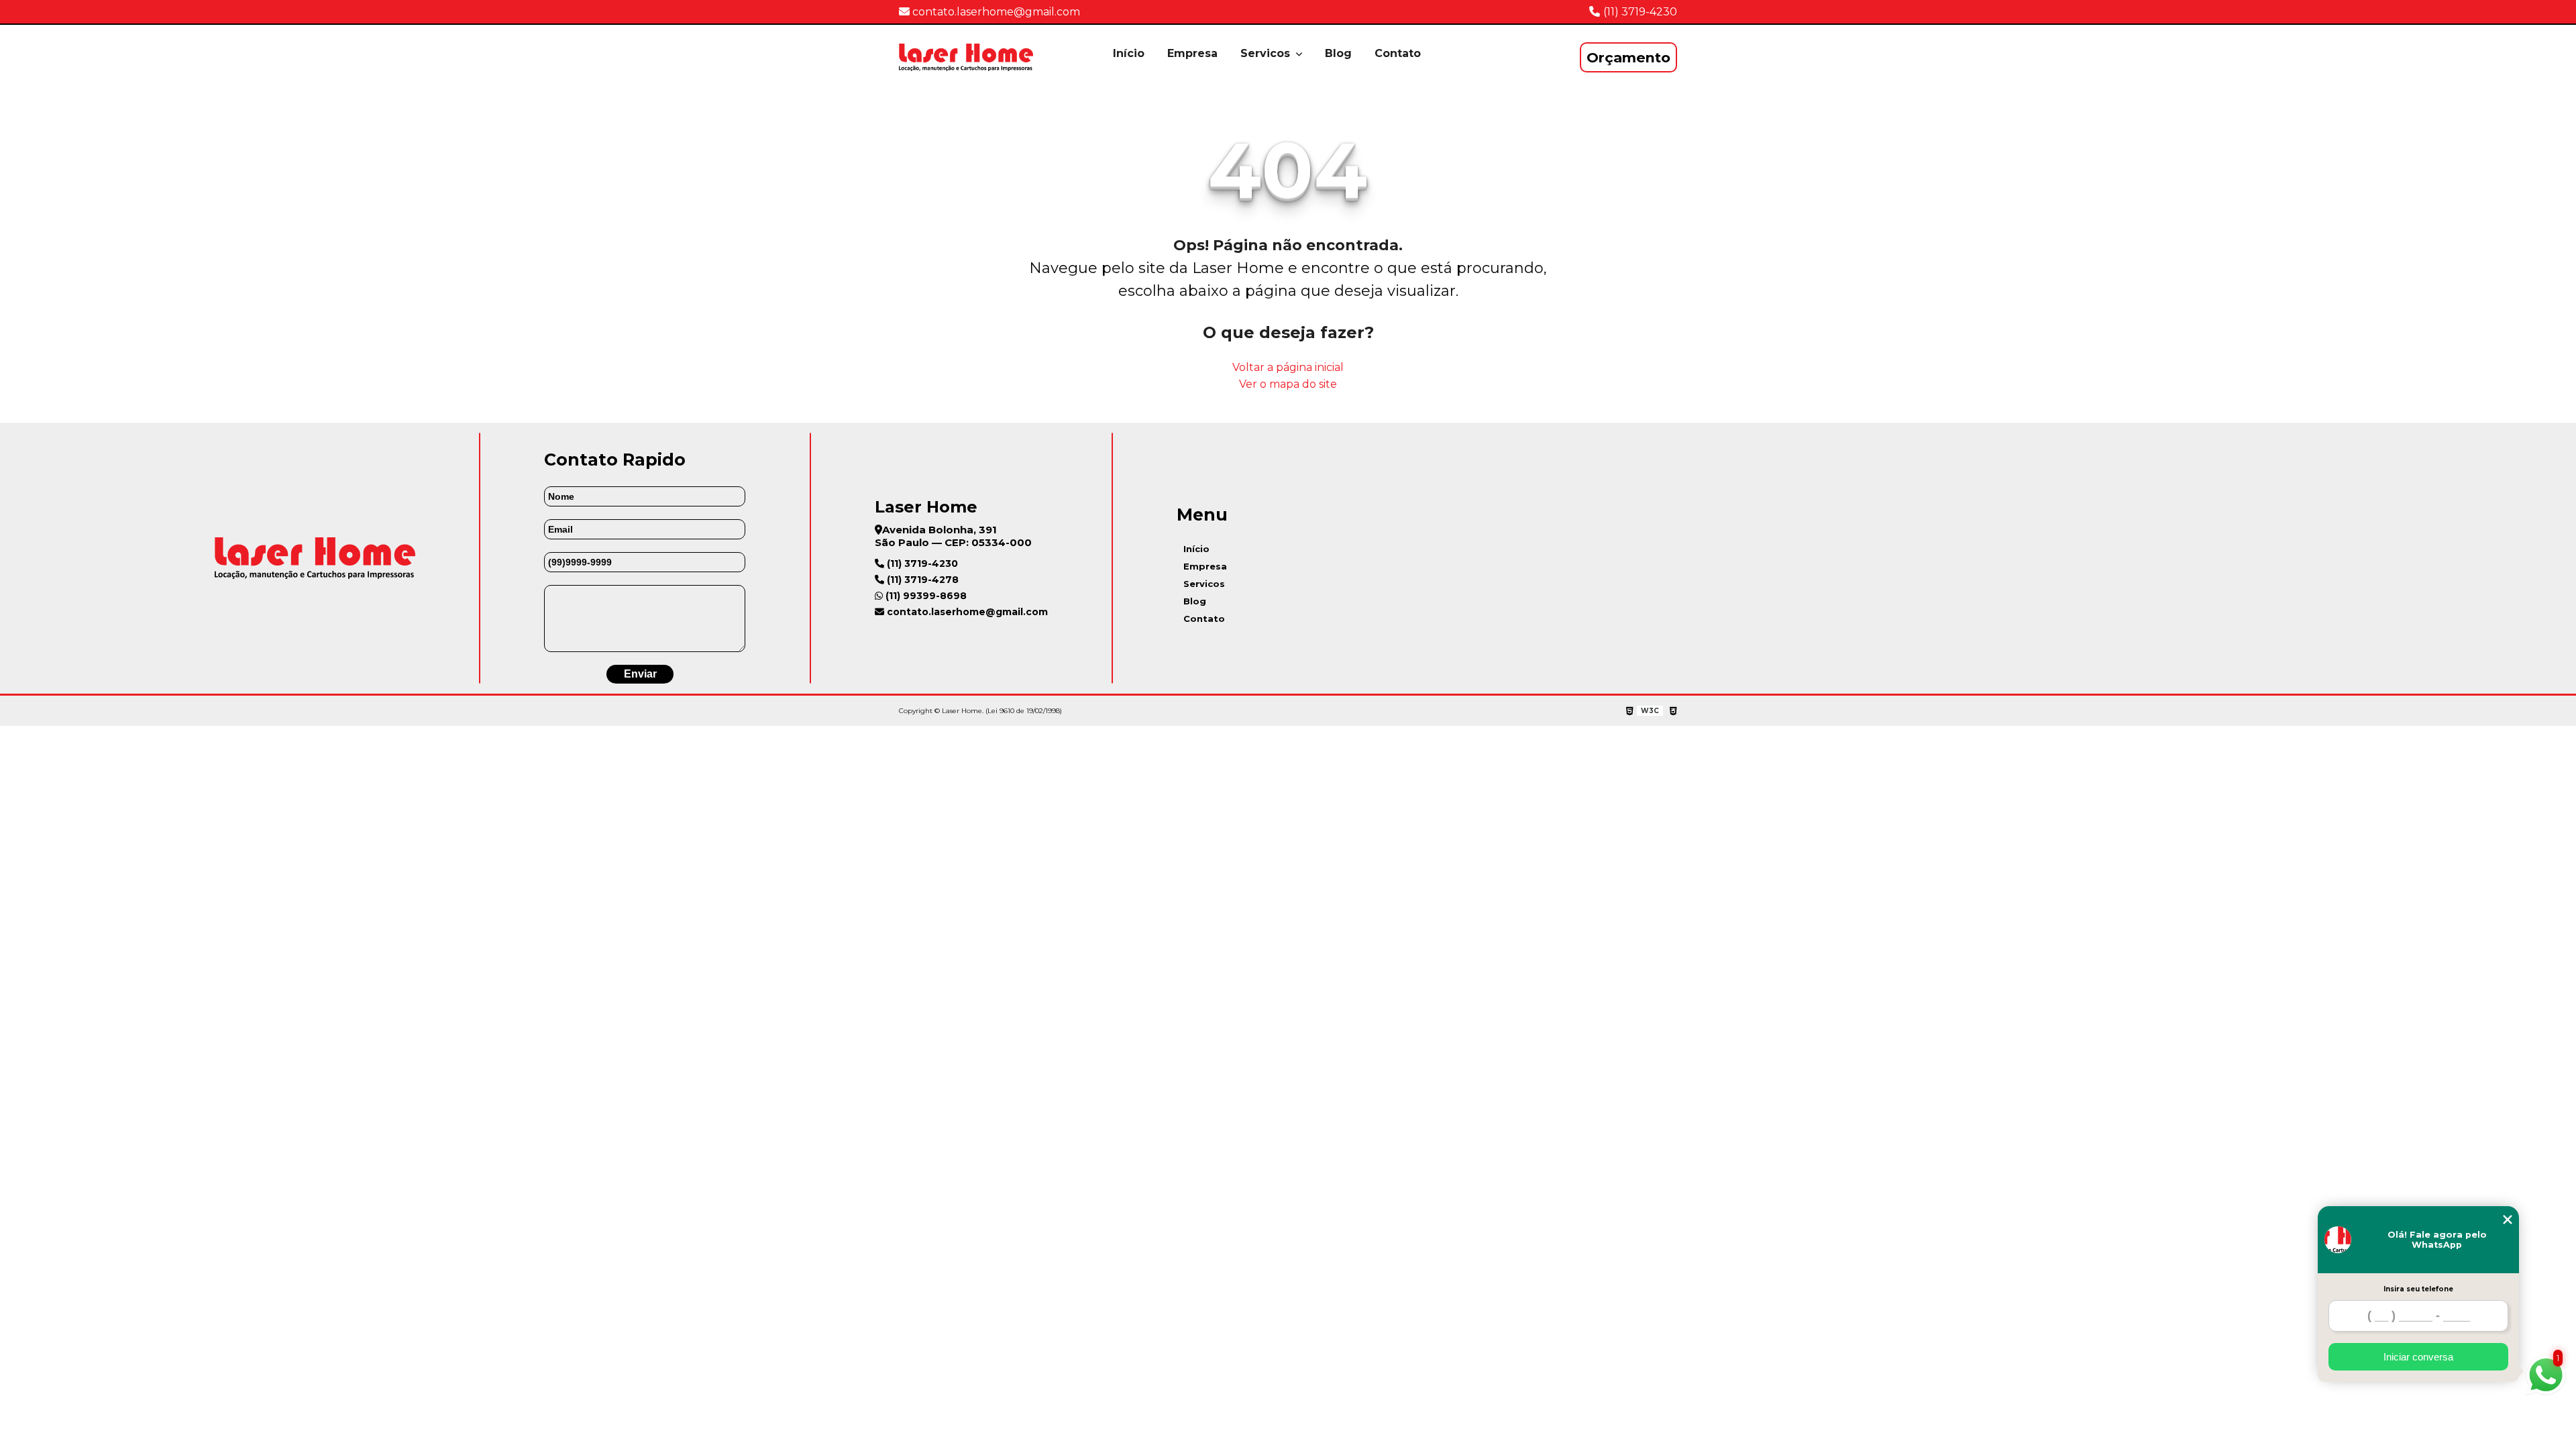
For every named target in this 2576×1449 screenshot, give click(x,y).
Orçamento (1628, 57)
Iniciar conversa (2418, 1357)
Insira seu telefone (2418, 1289)
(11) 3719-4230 (1640, 12)
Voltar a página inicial (1288, 367)
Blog (1338, 53)
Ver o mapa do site (1288, 384)
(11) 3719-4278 (921, 580)
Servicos (1267, 53)
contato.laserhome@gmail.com (995, 12)
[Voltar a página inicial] (966, 57)
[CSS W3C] (1673, 711)
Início (1129, 53)
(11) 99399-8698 (925, 596)
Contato (1398, 53)
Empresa (1192, 53)
